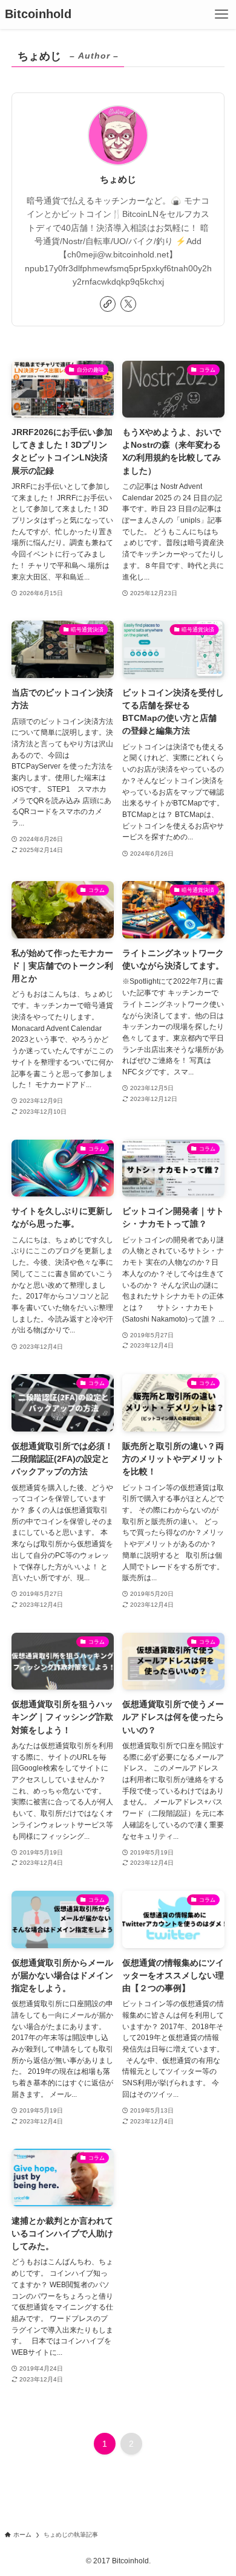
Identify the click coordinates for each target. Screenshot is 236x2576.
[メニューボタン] (221, 15)
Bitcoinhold (38, 15)
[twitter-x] (128, 304)
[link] (108, 304)
